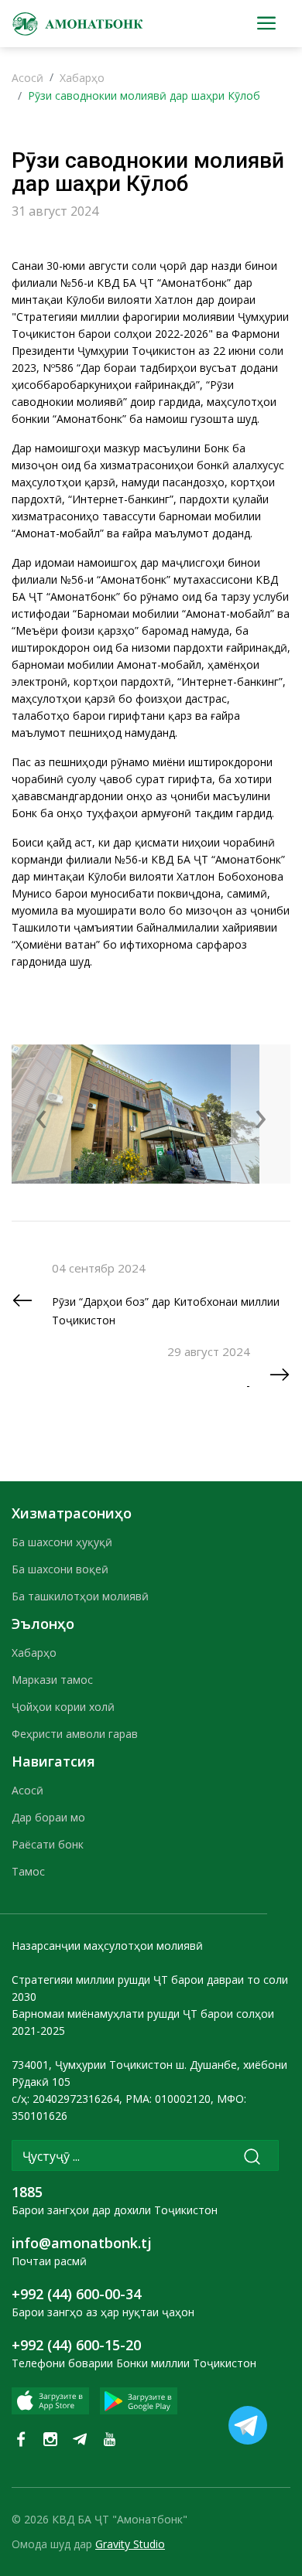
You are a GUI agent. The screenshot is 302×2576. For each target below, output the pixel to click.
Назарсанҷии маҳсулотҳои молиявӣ (107, 1946)
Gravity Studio (130, 2544)
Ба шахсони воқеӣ (60, 1569)
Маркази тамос (52, 1680)
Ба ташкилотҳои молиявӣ (80, 1596)
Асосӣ (27, 78)
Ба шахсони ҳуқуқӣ (62, 1542)
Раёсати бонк (48, 1844)
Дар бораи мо (48, 1817)
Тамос (28, 1871)
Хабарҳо (82, 78)
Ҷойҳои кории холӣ (63, 1707)
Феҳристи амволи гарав (75, 1734)
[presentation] (41, 1114)
